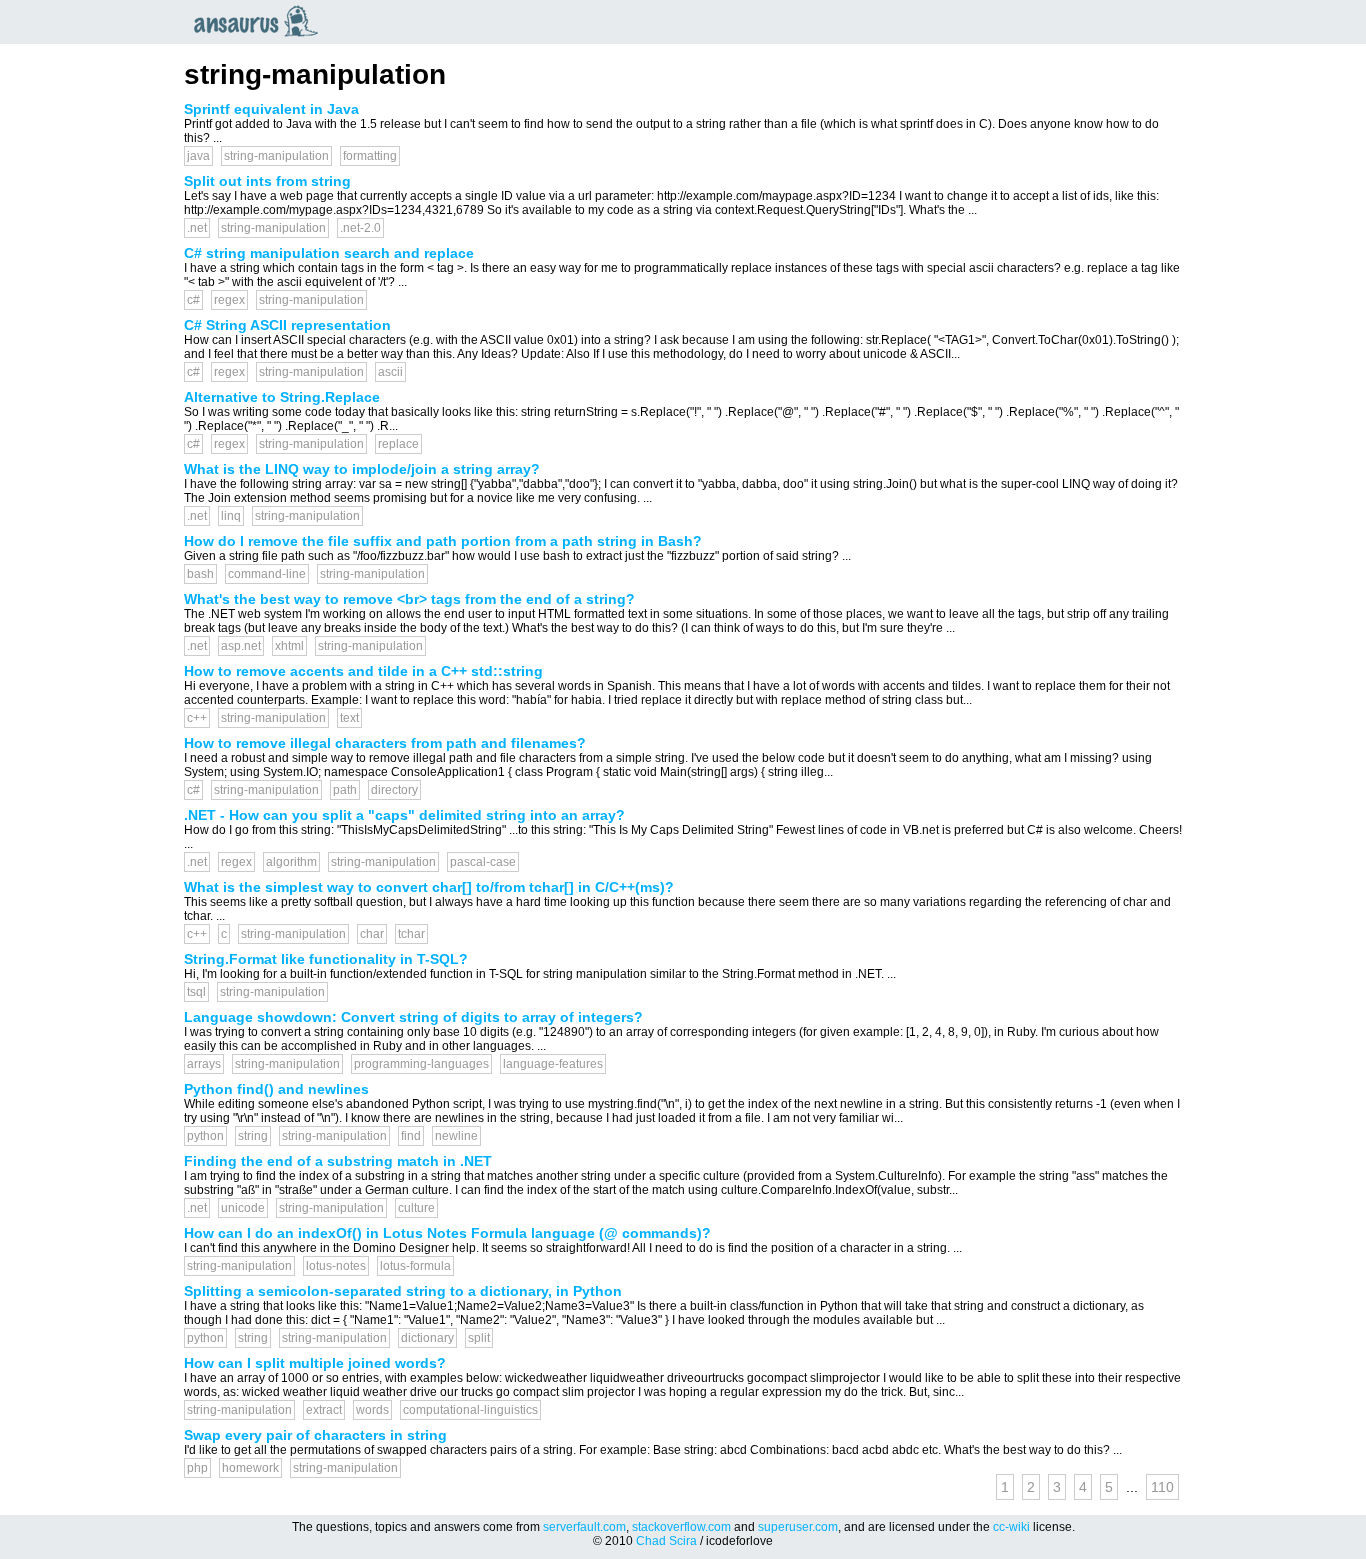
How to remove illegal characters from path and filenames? (385, 743)
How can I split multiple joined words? (315, 1363)
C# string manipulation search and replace (329, 253)
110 (1162, 1487)
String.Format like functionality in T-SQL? (326, 959)
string (253, 1136)
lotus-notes (336, 1266)
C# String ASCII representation (287, 325)
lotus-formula (415, 1266)
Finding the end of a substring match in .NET (338, 1161)
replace (398, 444)
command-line (267, 574)
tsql (196, 992)
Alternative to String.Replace (282, 397)
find (411, 1136)
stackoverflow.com (681, 1527)
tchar (411, 934)
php (197, 1468)
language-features (553, 1064)
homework (250, 1468)
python (205, 1136)
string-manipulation (276, 156)
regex (229, 300)
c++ (197, 718)
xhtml (289, 646)
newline (456, 1136)
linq (231, 516)
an (261, 21)
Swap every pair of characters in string (315, 1435)
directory (394, 790)
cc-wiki (1011, 1527)
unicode (243, 1208)
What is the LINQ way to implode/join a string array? (362, 469)
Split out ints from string (267, 181)
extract (324, 1410)
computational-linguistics (470, 1410)
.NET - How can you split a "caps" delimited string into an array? (404, 815)
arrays (204, 1064)
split (479, 1338)
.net (197, 228)
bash (200, 574)
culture (416, 1208)
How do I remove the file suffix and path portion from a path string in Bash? (443, 541)
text (349, 718)
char (372, 934)
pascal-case (483, 862)
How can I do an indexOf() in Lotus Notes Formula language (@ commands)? (447, 1233)
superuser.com (798, 1527)
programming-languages (421, 1064)
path (345, 790)
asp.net (241, 646)
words (372, 1410)
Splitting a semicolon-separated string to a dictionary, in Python (403, 1291)
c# (193, 300)
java (198, 156)
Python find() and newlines (276, 1089)
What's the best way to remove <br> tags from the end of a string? (409, 599)
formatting (370, 156)
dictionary (427, 1338)
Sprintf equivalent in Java (271, 109)
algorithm (291, 862)
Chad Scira (666, 1541)
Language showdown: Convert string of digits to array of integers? (413, 1017)
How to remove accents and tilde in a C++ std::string (363, 671)
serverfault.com (584, 1527)
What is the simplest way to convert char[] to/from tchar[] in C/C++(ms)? (429, 887)
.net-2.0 (360, 228)
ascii (390, 372)
